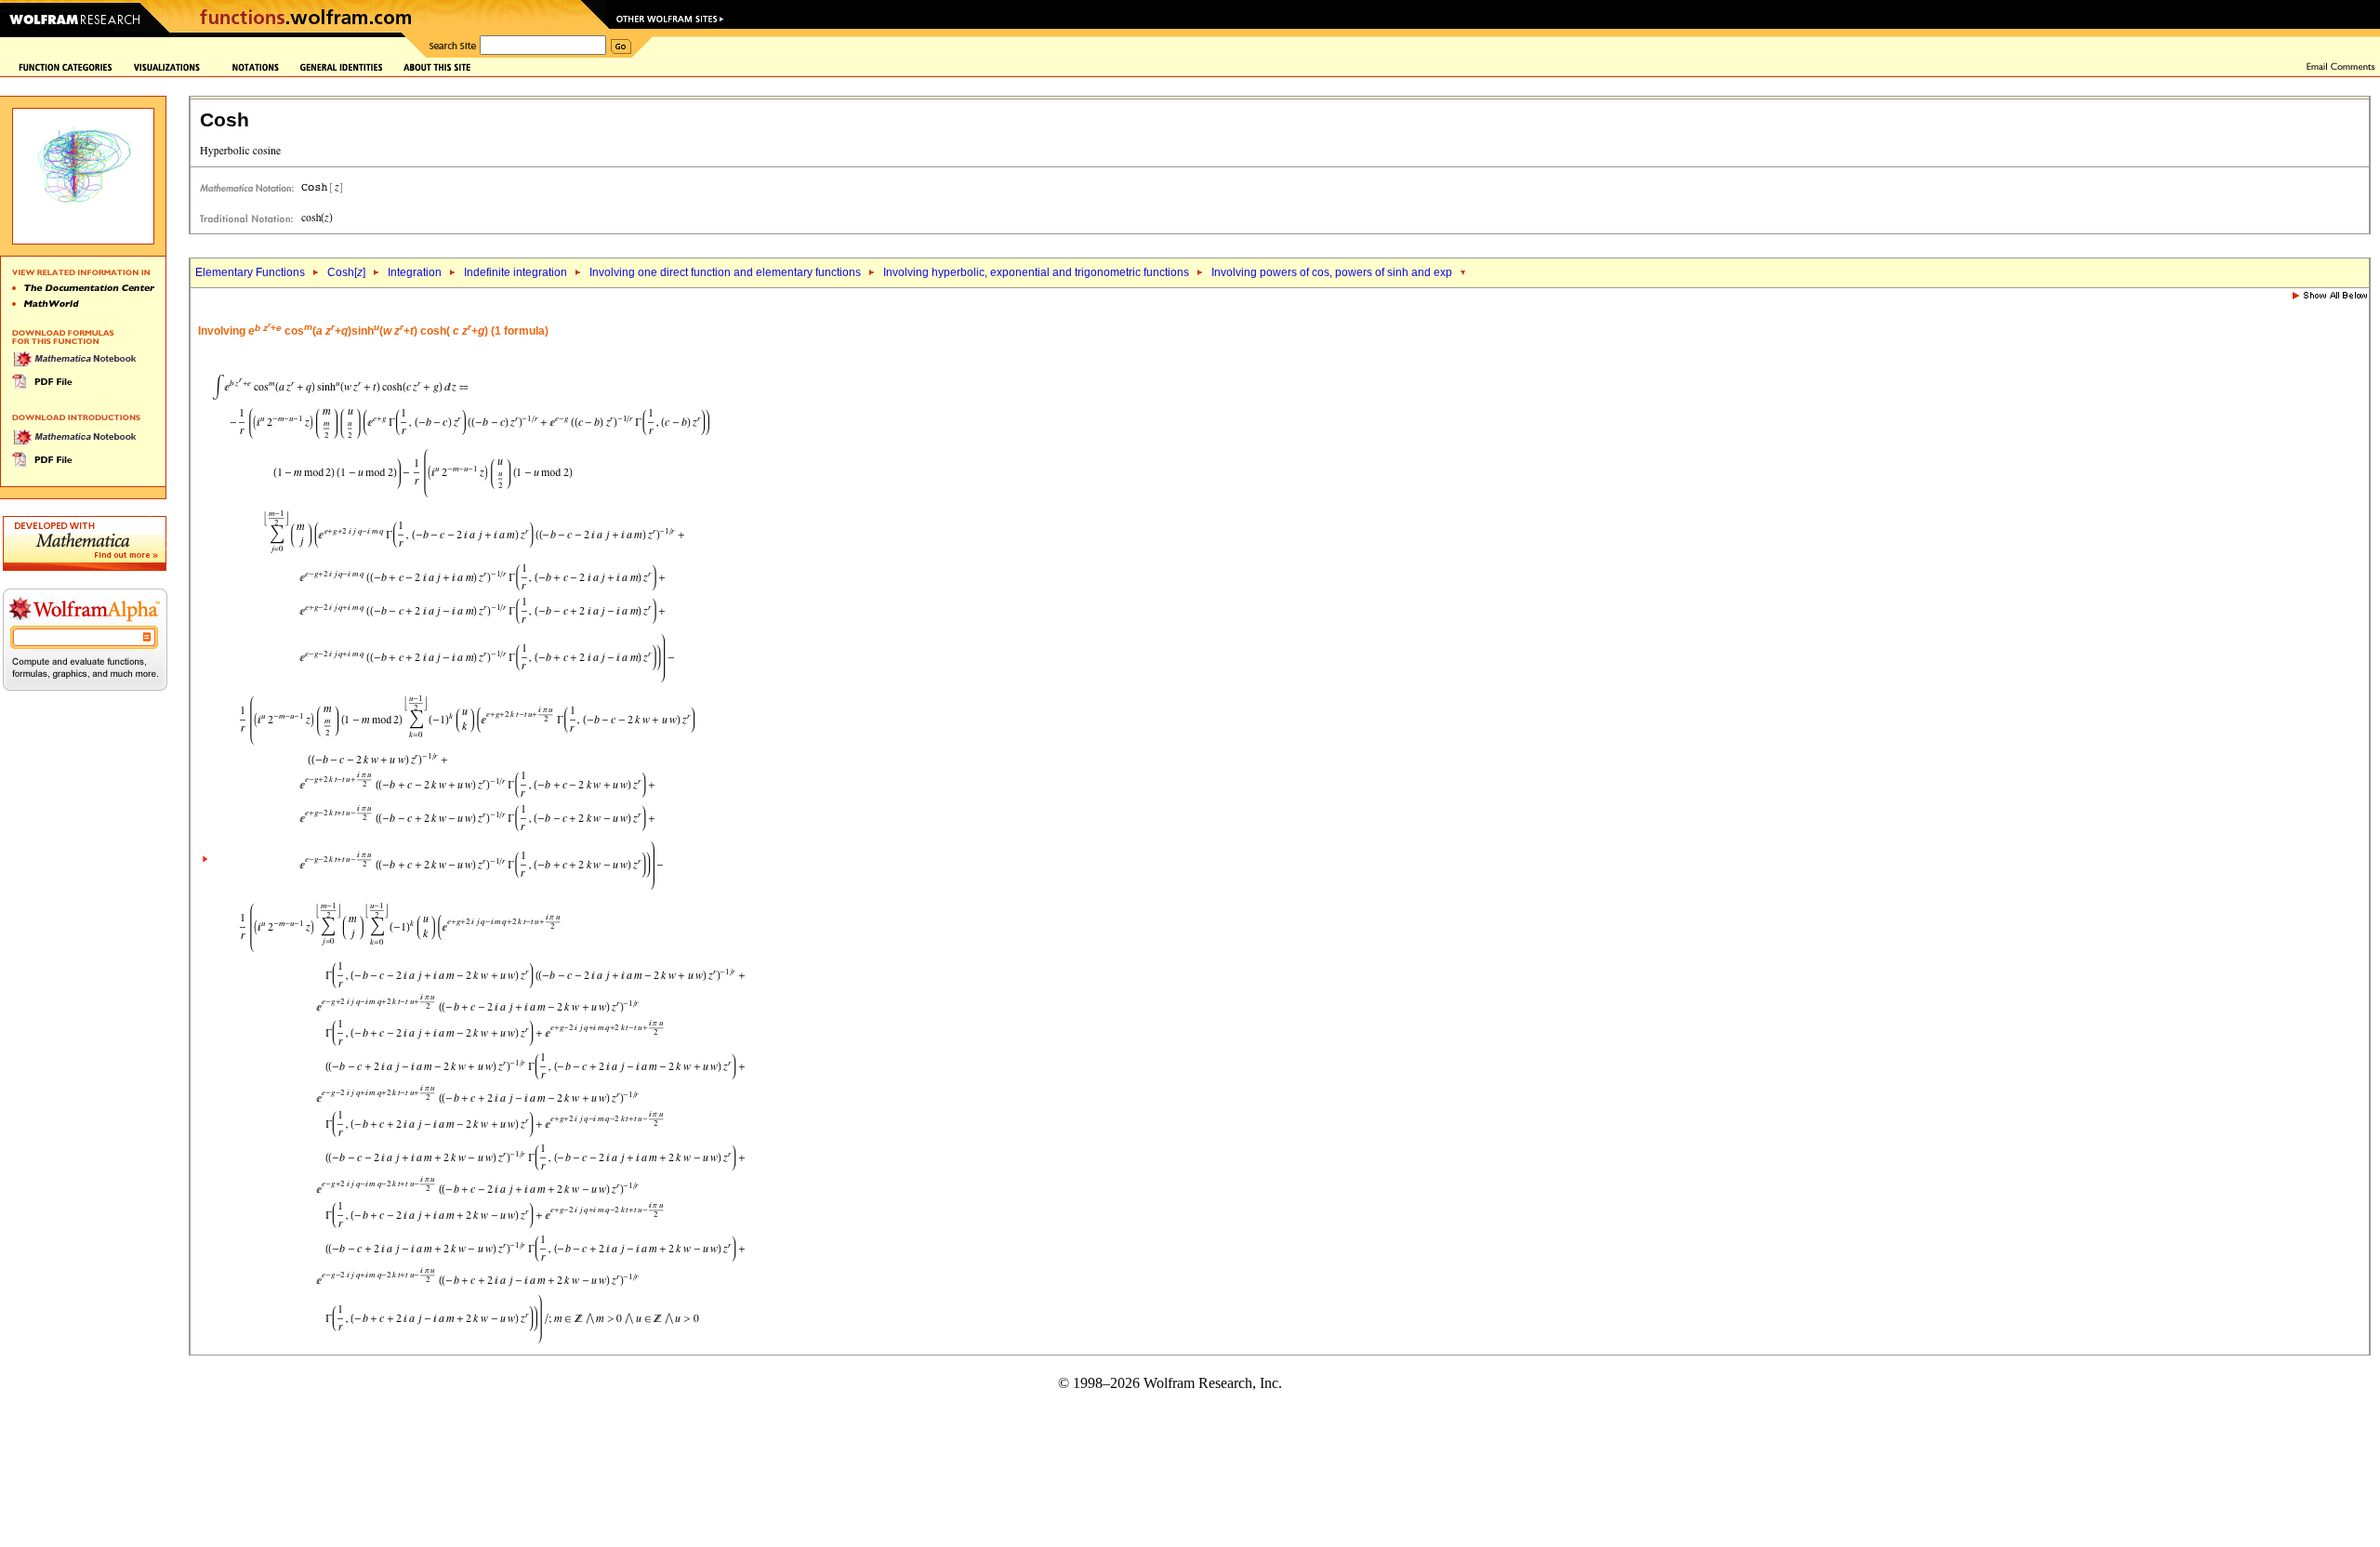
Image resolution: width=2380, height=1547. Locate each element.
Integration (415, 272)
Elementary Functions (250, 272)
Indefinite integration (516, 272)
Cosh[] (346, 272)
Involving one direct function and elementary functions (725, 272)
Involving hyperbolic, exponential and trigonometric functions (1036, 272)
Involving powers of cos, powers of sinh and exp (1332, 272)
